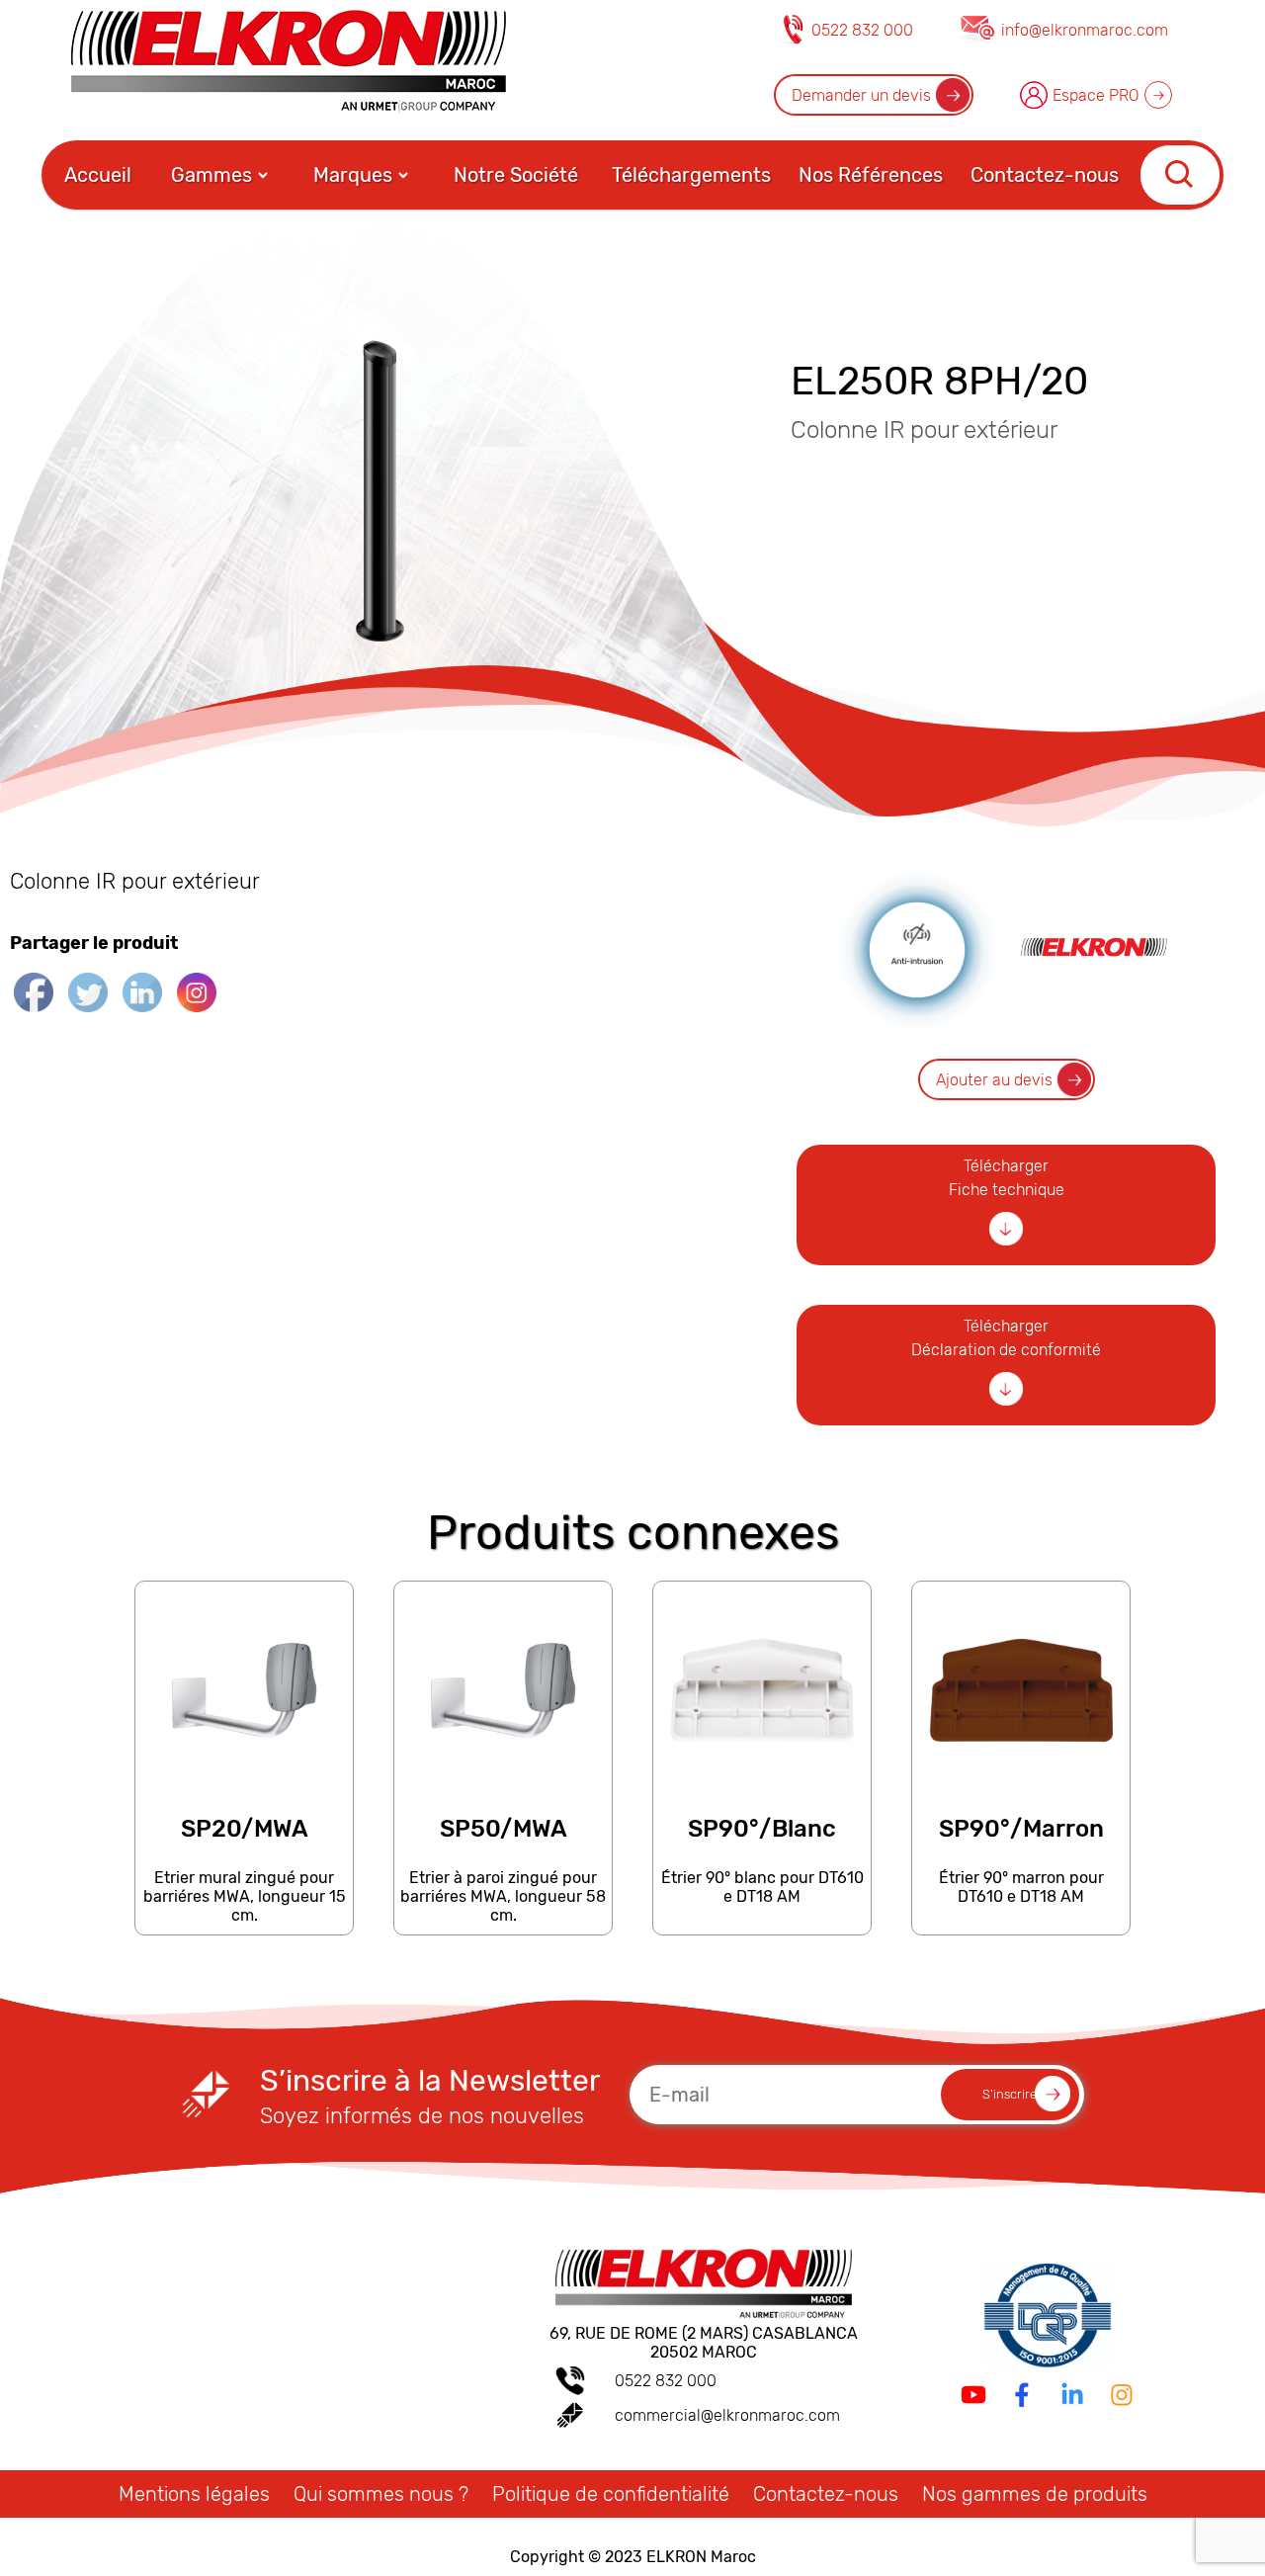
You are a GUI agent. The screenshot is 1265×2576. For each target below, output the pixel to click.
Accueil (98, 175)
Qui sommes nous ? (381, 2494)
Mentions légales (194, 2494)
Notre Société (516, 175)
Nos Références (871, 175)
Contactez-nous (1045, 175)
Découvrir (243, 1925)
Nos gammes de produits (1035, 2494)
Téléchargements (691, 175)
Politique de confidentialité (611, 2494)
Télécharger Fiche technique (1007, 1178)
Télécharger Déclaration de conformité (1006, 1338)
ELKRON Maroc (701, 2557)
